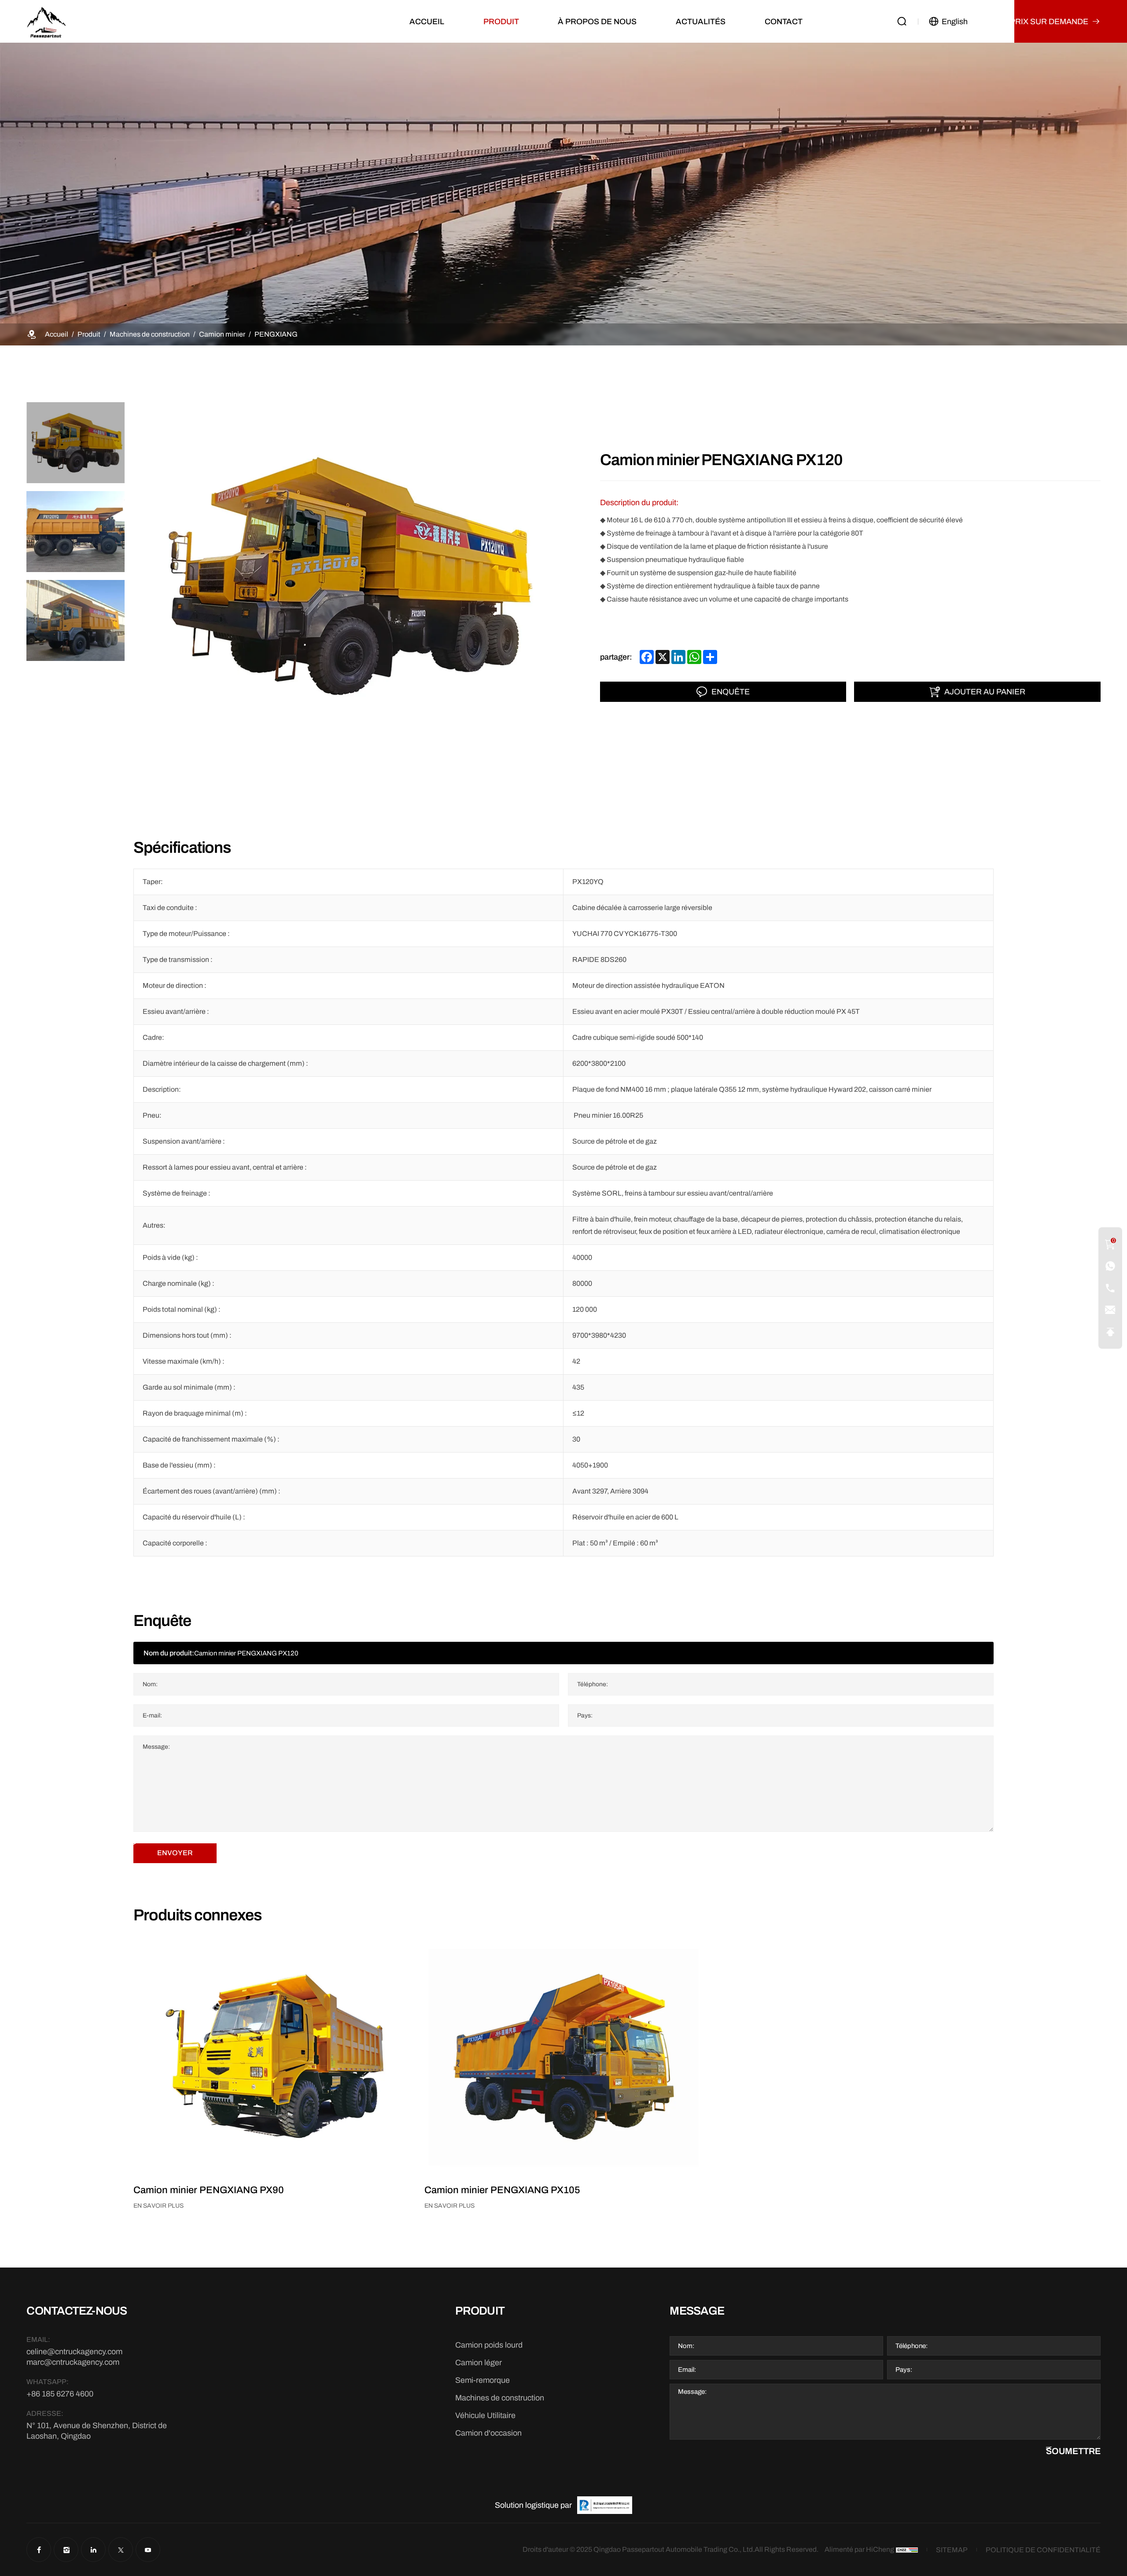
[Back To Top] (1110, 1332)
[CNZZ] (907, 2550)
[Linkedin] (93, 2550)
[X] (121, 2550)
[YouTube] (148, 2550)
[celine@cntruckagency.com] (1110, 1310)
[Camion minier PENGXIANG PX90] (272, 2056)
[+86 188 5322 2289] (1110, 1288)
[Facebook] (39, 2550)
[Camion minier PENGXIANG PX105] (563, 2056)
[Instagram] (66, 2550)
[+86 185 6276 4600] (1110, 1266)
